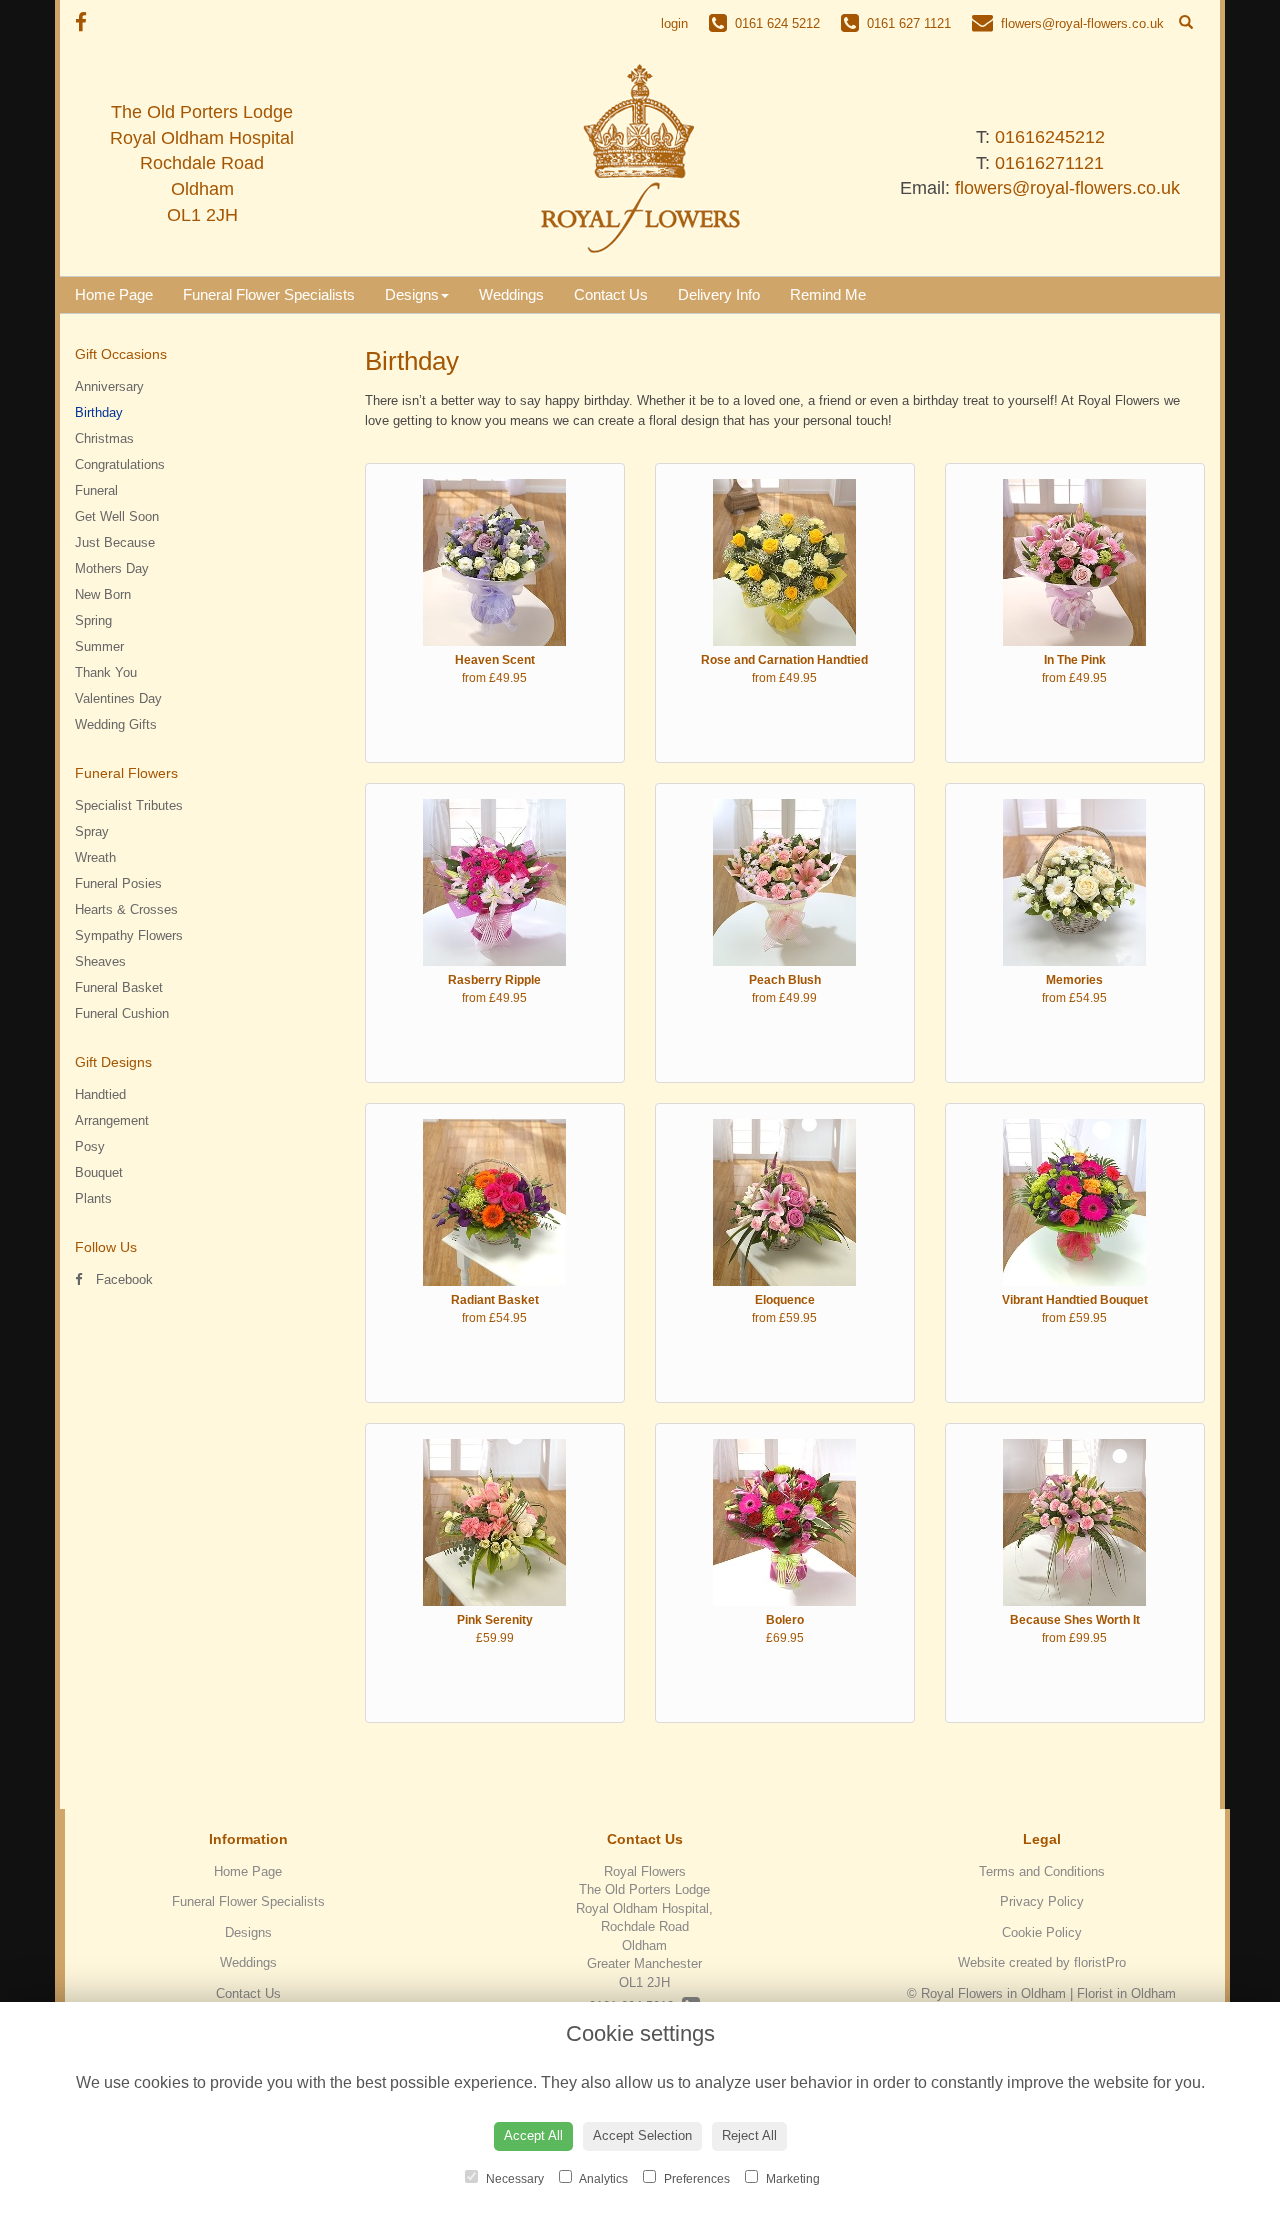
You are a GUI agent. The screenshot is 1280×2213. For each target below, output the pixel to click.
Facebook (122, 1279)
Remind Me (828, 294)
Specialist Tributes (129, 805)
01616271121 (1049, 163)
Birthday (99, 412)
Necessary (513, 2179)
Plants (93, 1198)
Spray (92, 831)
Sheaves (100, 961)
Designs (412, 294)
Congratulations (120, 464)
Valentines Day (118, 698)
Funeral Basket (119, 987)
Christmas (104, 438)
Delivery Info (719, 294)
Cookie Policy (1042, 1932)
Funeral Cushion (122, 1013)
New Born (103, 594)
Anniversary (109, 386)
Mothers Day (112, 568)
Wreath (95, 857)
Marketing (791, 2179)
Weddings (511, 294)
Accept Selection (642, 2135)
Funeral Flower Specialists (269, 294)
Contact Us (611, 294)
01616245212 (1050, 137)
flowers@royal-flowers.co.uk (1067, 188)
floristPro (1100, 1962)
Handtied (100, 1094)
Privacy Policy (1042, 1901)
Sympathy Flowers (129, 935)
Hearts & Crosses (126, 909)
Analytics (602, 2179)
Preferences (695, 2179)
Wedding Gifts (116, 724)
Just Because (115, 542)
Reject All (749, 2135)
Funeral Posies (118, 883)
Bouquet (99, 1172)
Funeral (96, 490)
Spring (93, 620)
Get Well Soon (117, 516)
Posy (90, 1146)
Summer (99, 646)
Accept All (533, 2135)
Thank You (106, 672)
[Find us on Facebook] (87, 22)
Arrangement (112, 1120)
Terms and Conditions (1042, 1871)
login (674, 23)
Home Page (114, 294)
